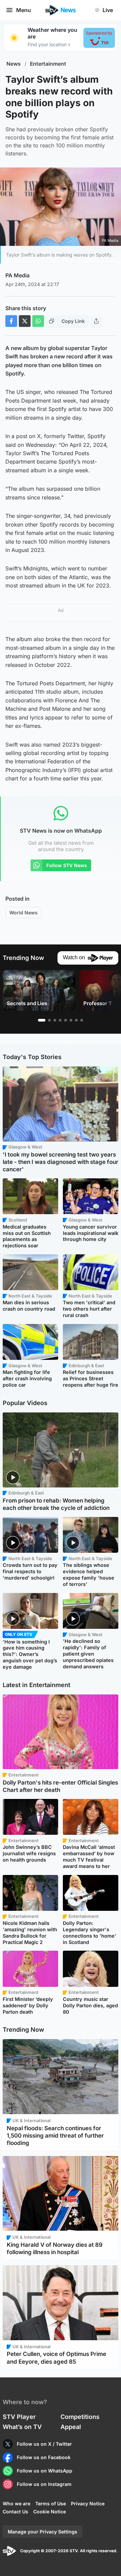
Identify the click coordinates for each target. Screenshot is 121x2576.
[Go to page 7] (76, 1020)
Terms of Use (51, 2503)
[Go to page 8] (82, 1020)
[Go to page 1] (42, 1020)
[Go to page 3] (55, 1020)
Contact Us (15, 2512)
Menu (24, 10)
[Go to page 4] (60, 1020)
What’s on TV (22, 2427)
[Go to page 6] (71, 1020)
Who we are (16, 2503)
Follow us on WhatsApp (45, 2471)
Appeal (71, 2427)
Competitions (80, 2417)
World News (24, 913)
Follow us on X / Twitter (44, 2444)
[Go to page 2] (49, 1020)
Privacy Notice (88, 2503)
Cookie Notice (50, 2512)
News (14, 64)
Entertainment (48, 64)
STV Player (19, 2417)
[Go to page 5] (66, 1020)
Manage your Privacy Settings (43, 2532)
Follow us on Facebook (44, 2457)
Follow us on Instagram (44, 2484)
